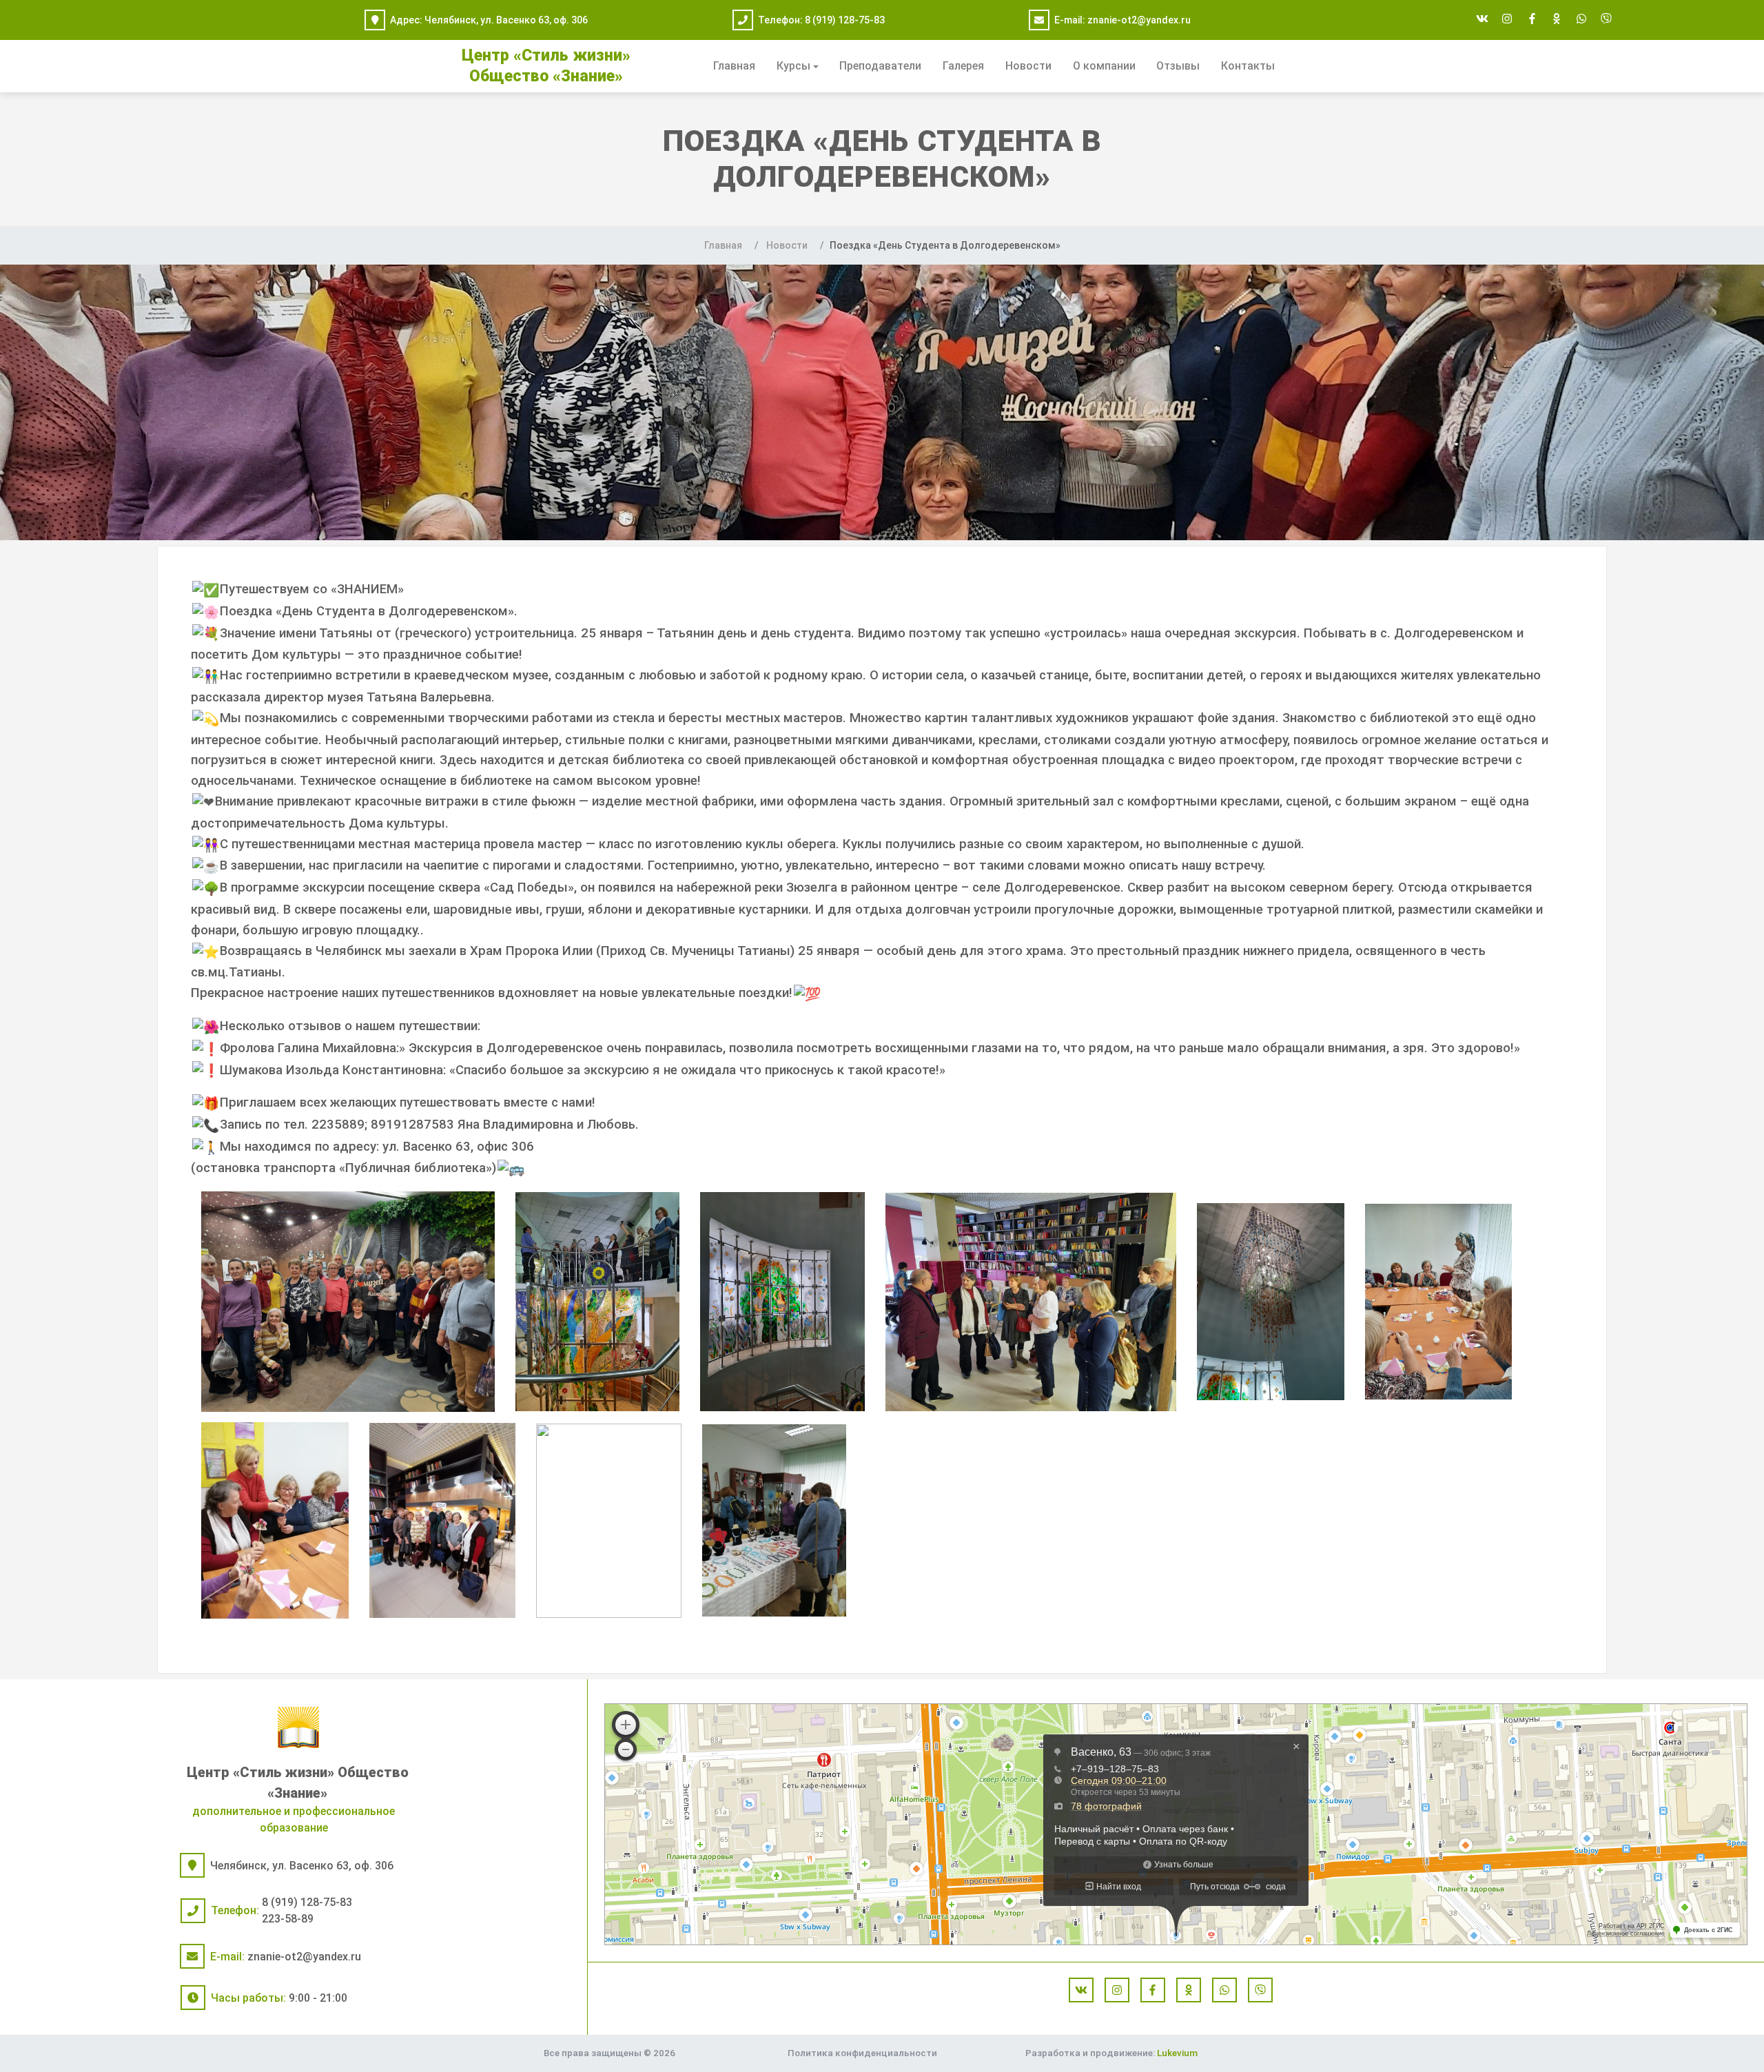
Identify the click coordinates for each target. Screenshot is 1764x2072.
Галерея (963, 66)
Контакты (1248, 66)
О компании (1104, 66)
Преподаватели (880, 66)
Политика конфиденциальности (862, 2053)
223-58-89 (288, 1919)
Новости (1028, 66)
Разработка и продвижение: (1111, 2053)
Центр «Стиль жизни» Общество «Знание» (298, 1783)
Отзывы (1178, 66)
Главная (734, 66)
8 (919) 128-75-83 (845, 20)
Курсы (793, 66)
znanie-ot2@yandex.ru (1139, 20)
